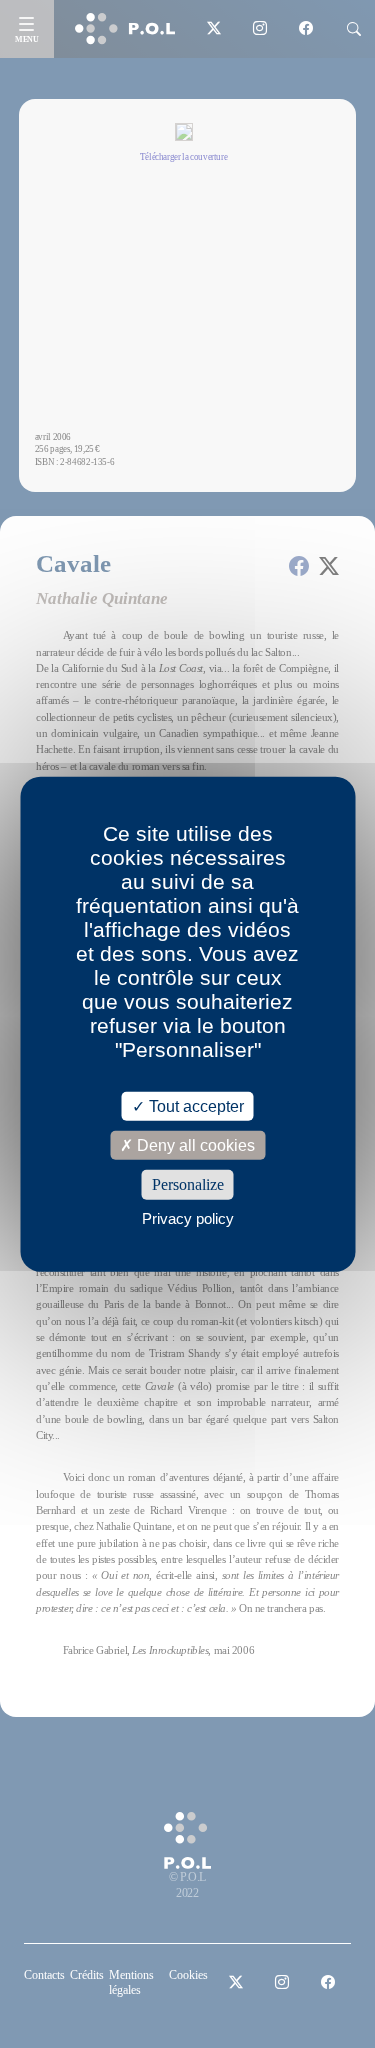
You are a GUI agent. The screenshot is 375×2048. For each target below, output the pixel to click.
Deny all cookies (194, 1145)
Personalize (188, 1184)
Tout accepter (194, 1106)
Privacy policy (188, 1217)
